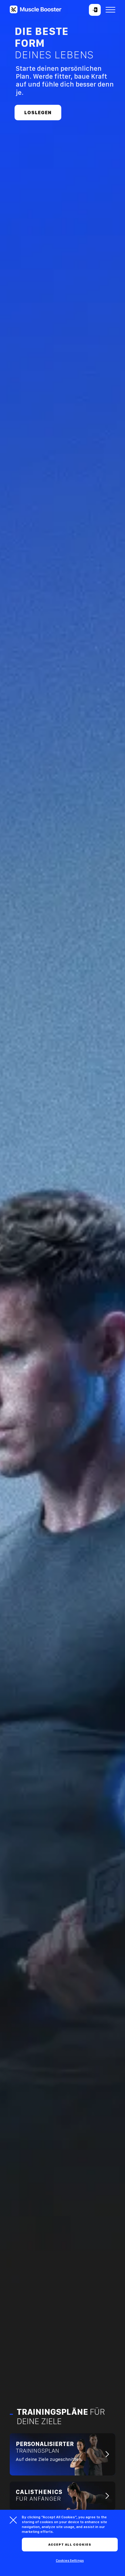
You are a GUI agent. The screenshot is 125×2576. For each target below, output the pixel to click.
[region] (62, 2543)
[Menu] (110, 10)
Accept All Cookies (70, 2545)
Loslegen (38, 113)
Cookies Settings (70, 2561)
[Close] (13, 2520)
